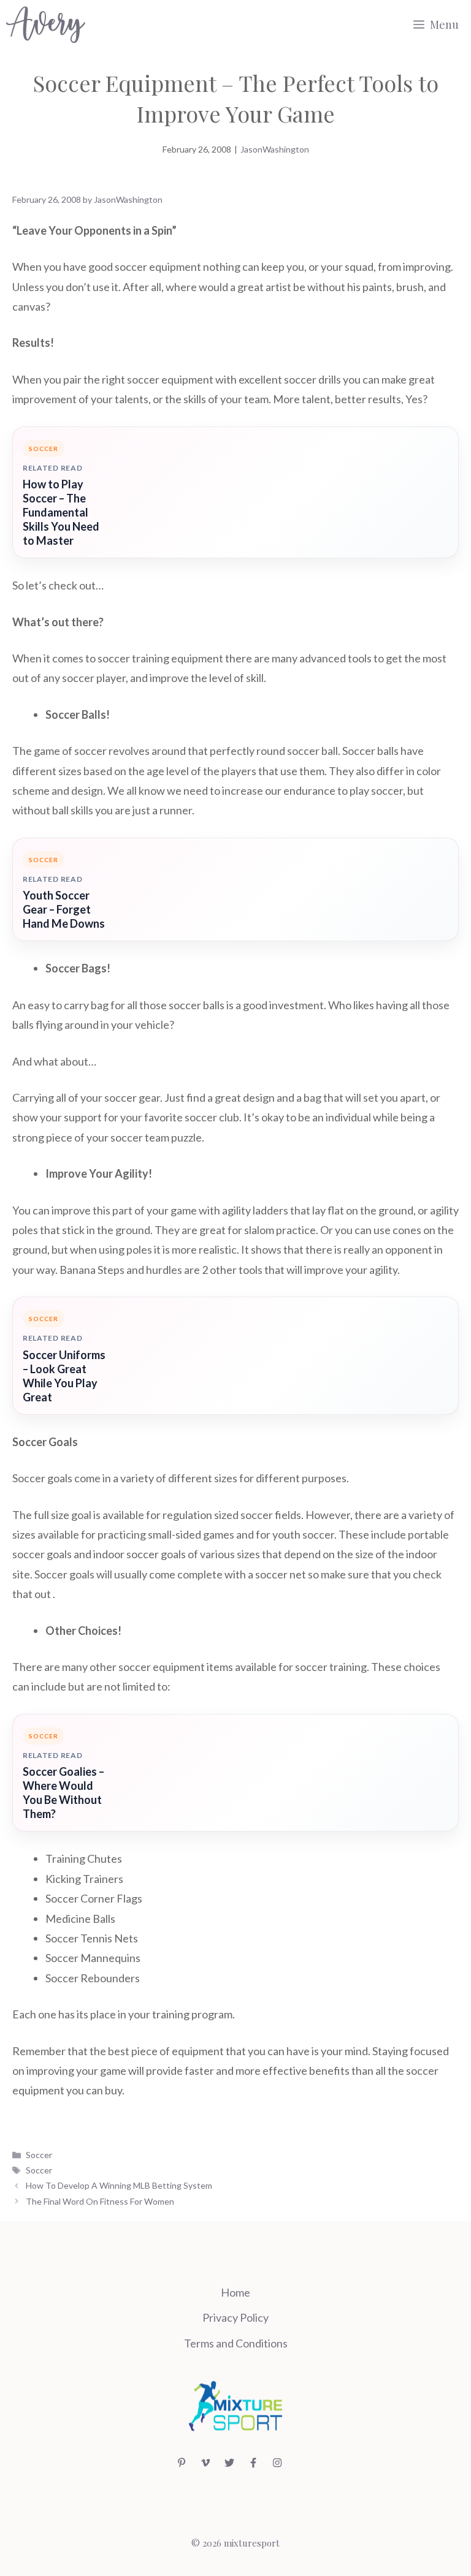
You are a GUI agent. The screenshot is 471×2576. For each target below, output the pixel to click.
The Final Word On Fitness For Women (100, 2201)
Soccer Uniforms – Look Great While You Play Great (64, 1376)
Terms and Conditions (236, 2343)
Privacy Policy (235, 2317)
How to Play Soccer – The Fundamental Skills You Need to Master (61, 512)
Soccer (39, 2155)
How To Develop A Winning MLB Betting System (119, 2185)
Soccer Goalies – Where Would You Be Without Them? (63, 1793)
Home (235, 2292)
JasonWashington (275, 149)
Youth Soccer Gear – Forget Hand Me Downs (64, 909)
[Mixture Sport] (46, 25)
